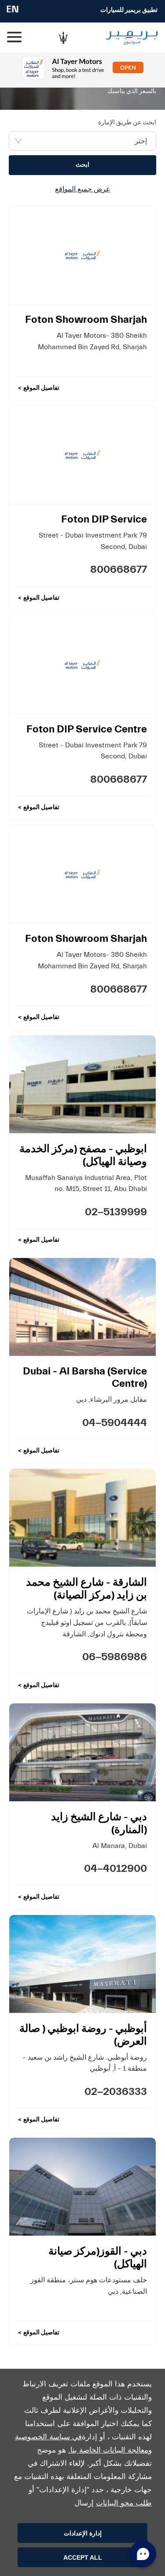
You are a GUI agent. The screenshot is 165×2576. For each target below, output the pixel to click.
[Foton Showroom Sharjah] (82, 255)
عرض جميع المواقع (83, 189)
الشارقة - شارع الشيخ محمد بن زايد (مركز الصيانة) (86, 1589)
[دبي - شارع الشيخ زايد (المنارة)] (82, 1752)
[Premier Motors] (126, 38)
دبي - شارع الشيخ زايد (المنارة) (99, 1823)
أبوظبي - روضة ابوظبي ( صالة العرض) (83, 2035)
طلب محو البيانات (124, 2503)
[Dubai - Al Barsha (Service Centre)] (82, 1307)
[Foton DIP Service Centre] (82, 665)
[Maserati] (63, 37)
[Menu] (15, 37)
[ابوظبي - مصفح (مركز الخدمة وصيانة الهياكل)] (82, 1084)
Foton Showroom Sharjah (86, 319)
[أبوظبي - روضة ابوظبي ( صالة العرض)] (82, 1964)
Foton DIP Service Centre (87, 729)
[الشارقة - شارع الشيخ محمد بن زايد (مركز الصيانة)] (82, 1518)
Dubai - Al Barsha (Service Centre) (85, 1377)
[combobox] (82, 141)
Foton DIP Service (104, 519)
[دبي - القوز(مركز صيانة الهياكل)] (82, 2187)
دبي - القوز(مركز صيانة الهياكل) (98, 2258)
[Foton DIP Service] (82, 455)
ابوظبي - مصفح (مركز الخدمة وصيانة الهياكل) (83, 1155)
